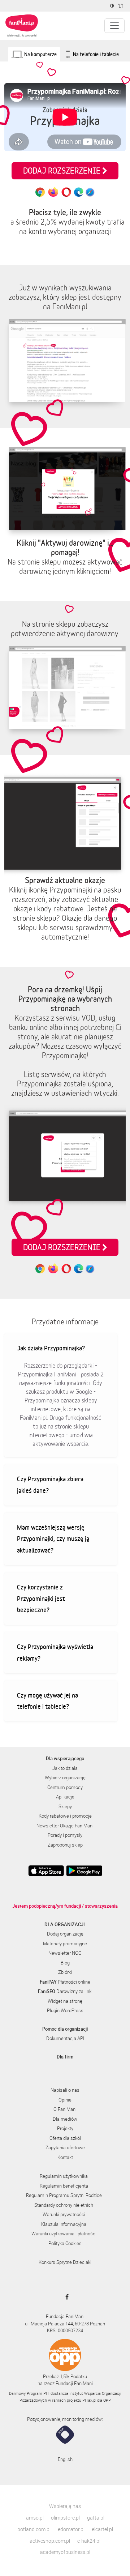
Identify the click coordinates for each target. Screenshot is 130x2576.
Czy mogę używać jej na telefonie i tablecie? (47, 1701)
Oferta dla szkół (65, 2138)
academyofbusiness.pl (65, 2552)
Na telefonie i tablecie (96, 54)
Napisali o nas (65, 2090)
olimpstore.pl (65, 2518)
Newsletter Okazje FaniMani (65, 1826)
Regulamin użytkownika (64, 2176)
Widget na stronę (65, 2001)
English (65, 2459)
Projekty (65, 2128)
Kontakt (65, 2157)
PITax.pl (89, 2400)
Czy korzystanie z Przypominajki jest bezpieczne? (41, 1598)
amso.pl (35, 2518)
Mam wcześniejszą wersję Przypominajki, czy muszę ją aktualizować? (53, 1539)
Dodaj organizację (65, 1934)
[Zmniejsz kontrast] (113, 6)
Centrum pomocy (65, 1787)
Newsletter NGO (65, 1953)
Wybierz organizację (65, 1777)
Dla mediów (65, 2119)
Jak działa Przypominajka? (51, 1348)
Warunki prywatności (64, 2214)
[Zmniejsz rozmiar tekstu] (122, 6)
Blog (65, 1963)
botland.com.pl (34, 2529)
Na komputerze (40, 54)
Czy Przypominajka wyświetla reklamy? (55, 1652)
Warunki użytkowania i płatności (64, 2234)
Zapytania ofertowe (65, 2147)
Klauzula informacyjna (64, 2224)
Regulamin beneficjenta (64, 2186)
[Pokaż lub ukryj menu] (114, 26)
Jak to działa (65, 1768)
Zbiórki (65, 1972)
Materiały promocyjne (65, 1943)
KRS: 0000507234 (65, 2330)
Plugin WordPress (65, 2010)
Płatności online (65, 1982)
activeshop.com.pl (50, 2541)
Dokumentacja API (65, 2038)
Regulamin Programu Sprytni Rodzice (64, 2195)
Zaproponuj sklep (65, 1845)
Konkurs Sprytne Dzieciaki (65, 2262)
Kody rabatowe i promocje (65, 1816)
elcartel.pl (102, 2529)
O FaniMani (65, 2109)
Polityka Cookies (65, 2243)
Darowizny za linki (65, 1991)
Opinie (65, 2100)
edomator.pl (71, 2529)
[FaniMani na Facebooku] (65, 2297)
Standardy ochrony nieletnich (64, 2205)
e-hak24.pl (89, 2541)
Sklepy (65, 1806)
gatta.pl (96, 2518)
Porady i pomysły (65, 1835)
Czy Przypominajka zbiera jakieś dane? (50, 1485)
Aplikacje (65, 1797)
